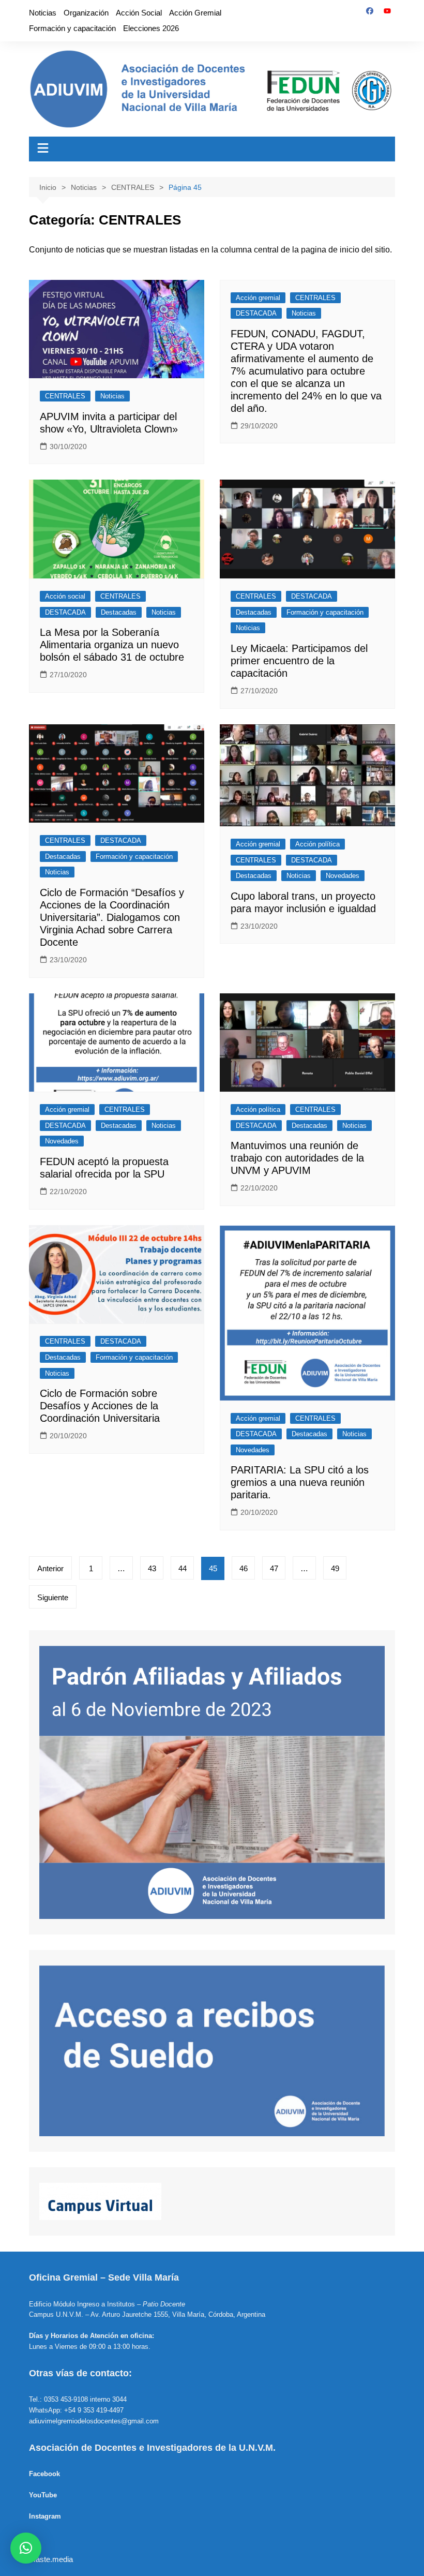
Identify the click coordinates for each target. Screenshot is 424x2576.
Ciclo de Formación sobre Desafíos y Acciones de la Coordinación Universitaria (100, 1406)
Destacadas (119, 612)
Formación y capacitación (72, 28)
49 (335, 1568)
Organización (86, 13)
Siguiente (53, 1597)
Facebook (44, 2474)
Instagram (45, 2516)
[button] (26, 2548)
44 (183, 1568)
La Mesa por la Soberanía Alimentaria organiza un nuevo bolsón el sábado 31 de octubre (112, 645)
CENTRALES (65, 396)
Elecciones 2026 (151, 28)
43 (152, 1568)
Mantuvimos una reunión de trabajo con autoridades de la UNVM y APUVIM (297, 1158)
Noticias (43, 13)
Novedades (343, 876)
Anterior (50, 1568)
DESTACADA (256, 313)
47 (274, 1568)
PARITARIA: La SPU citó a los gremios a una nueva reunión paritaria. (300, 1482)
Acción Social (139, 13)
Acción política (317, 844)
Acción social (65, 596)
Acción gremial (258, 298)
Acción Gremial (195, 13)
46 (244, 1568)
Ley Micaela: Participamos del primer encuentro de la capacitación (299, 661)
